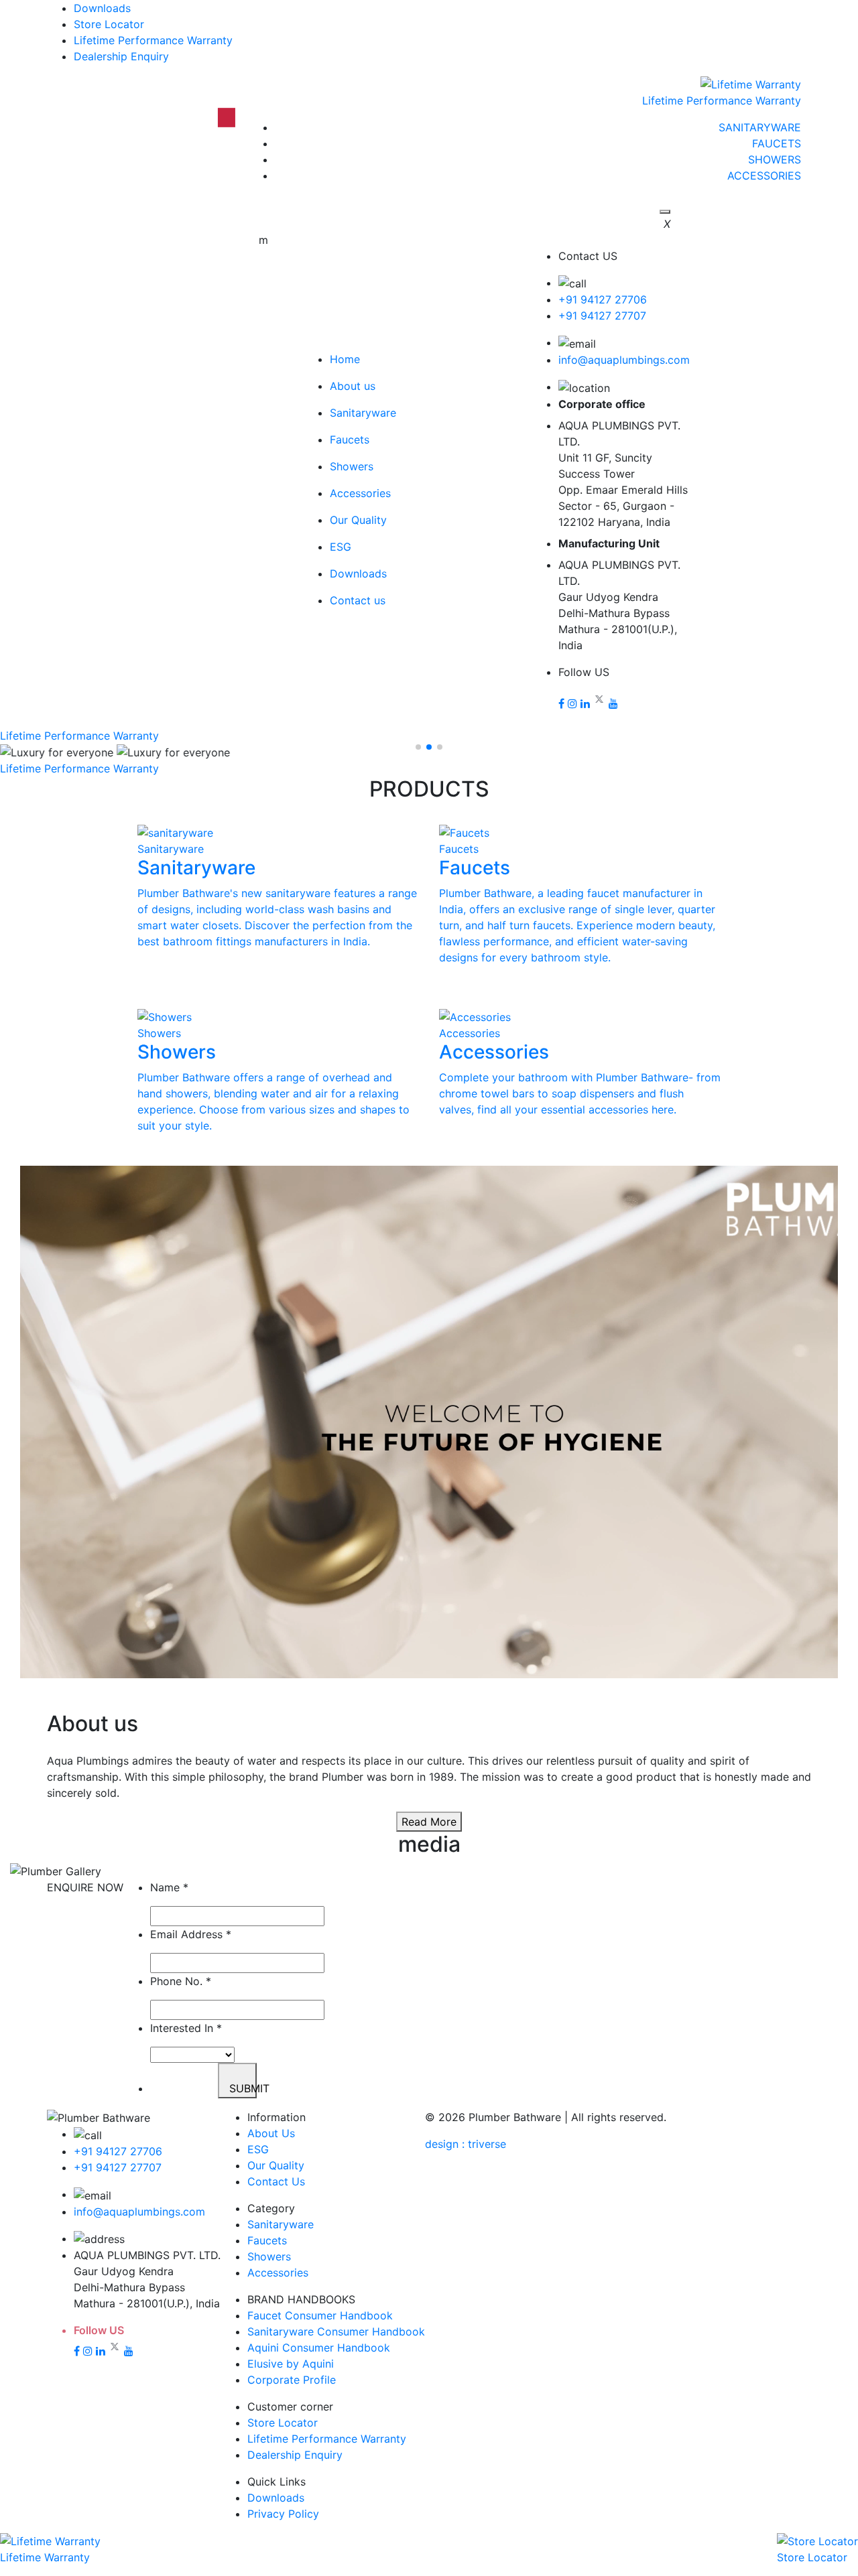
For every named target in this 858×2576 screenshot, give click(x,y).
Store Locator (109, 24)
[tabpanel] (429, 1424)
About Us (271, 2133)
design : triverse (466, 2144)
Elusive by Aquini (291, 2364)
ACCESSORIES (764, 176)
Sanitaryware (281, 2224)
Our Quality (276, 2165)
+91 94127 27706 (603, 299)
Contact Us (276, 2181)
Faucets (267, 2240)
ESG (258, 2149)
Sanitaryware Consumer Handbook (336, 2331)
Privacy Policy (283, 2514)
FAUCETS (777, 143)
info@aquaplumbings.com (624, 360)
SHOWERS (775, 159)
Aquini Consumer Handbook (319, 2348)
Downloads (102, 8)
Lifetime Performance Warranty (153, 40)
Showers (269, 2256)
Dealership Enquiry (121, 56)
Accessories (278, 2273)
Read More (429, 1822)
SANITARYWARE (760, 127)
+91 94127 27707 (602, 316)
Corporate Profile (292, 2380)
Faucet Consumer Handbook (320, 2315)
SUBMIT (243, 2088)
